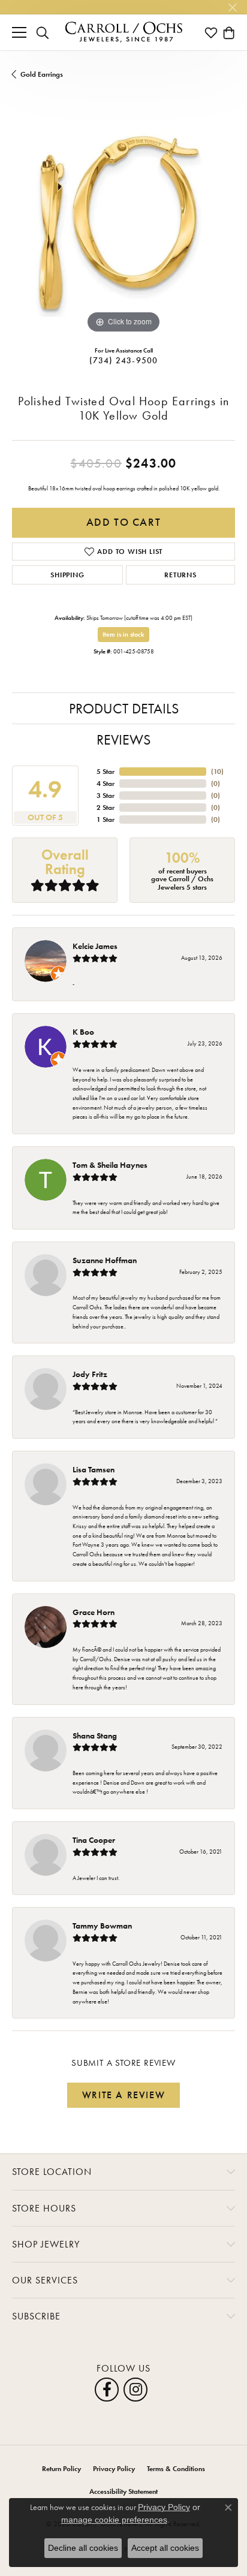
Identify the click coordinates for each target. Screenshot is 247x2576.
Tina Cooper (94, 1840)
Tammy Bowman (102, 1926)
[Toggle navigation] (19, 32)
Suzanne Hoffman (105, 1260)
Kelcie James (95, 946)
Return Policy (61, 2469)
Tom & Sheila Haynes (110, 1165)
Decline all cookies (83, 2548)
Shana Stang (95, 1736)
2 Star (106, 808)
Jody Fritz (90, 1374)
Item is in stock (123, 634)
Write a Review (123, 2095)
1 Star (106, 820)
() (217, 772)
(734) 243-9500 (124, 360)
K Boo (83, 1032)
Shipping (67, 575)
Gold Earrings (42, 74)
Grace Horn (94, 1612)
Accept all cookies (165, 2548)
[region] (123, 225)
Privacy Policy (114, 2469)
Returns (180, 575)
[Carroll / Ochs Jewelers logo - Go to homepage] (123, 32)
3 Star (106, 796)
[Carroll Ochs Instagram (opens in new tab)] (135, 2390)
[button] (43, 32)
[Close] (232, 7)
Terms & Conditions (176, 2469)
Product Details (124, 708)
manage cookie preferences (114, 2520)
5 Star (106, 772)
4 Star (106, 784)
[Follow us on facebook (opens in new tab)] (107, 2390)
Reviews (123, 739)
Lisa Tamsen (94, 1469)
